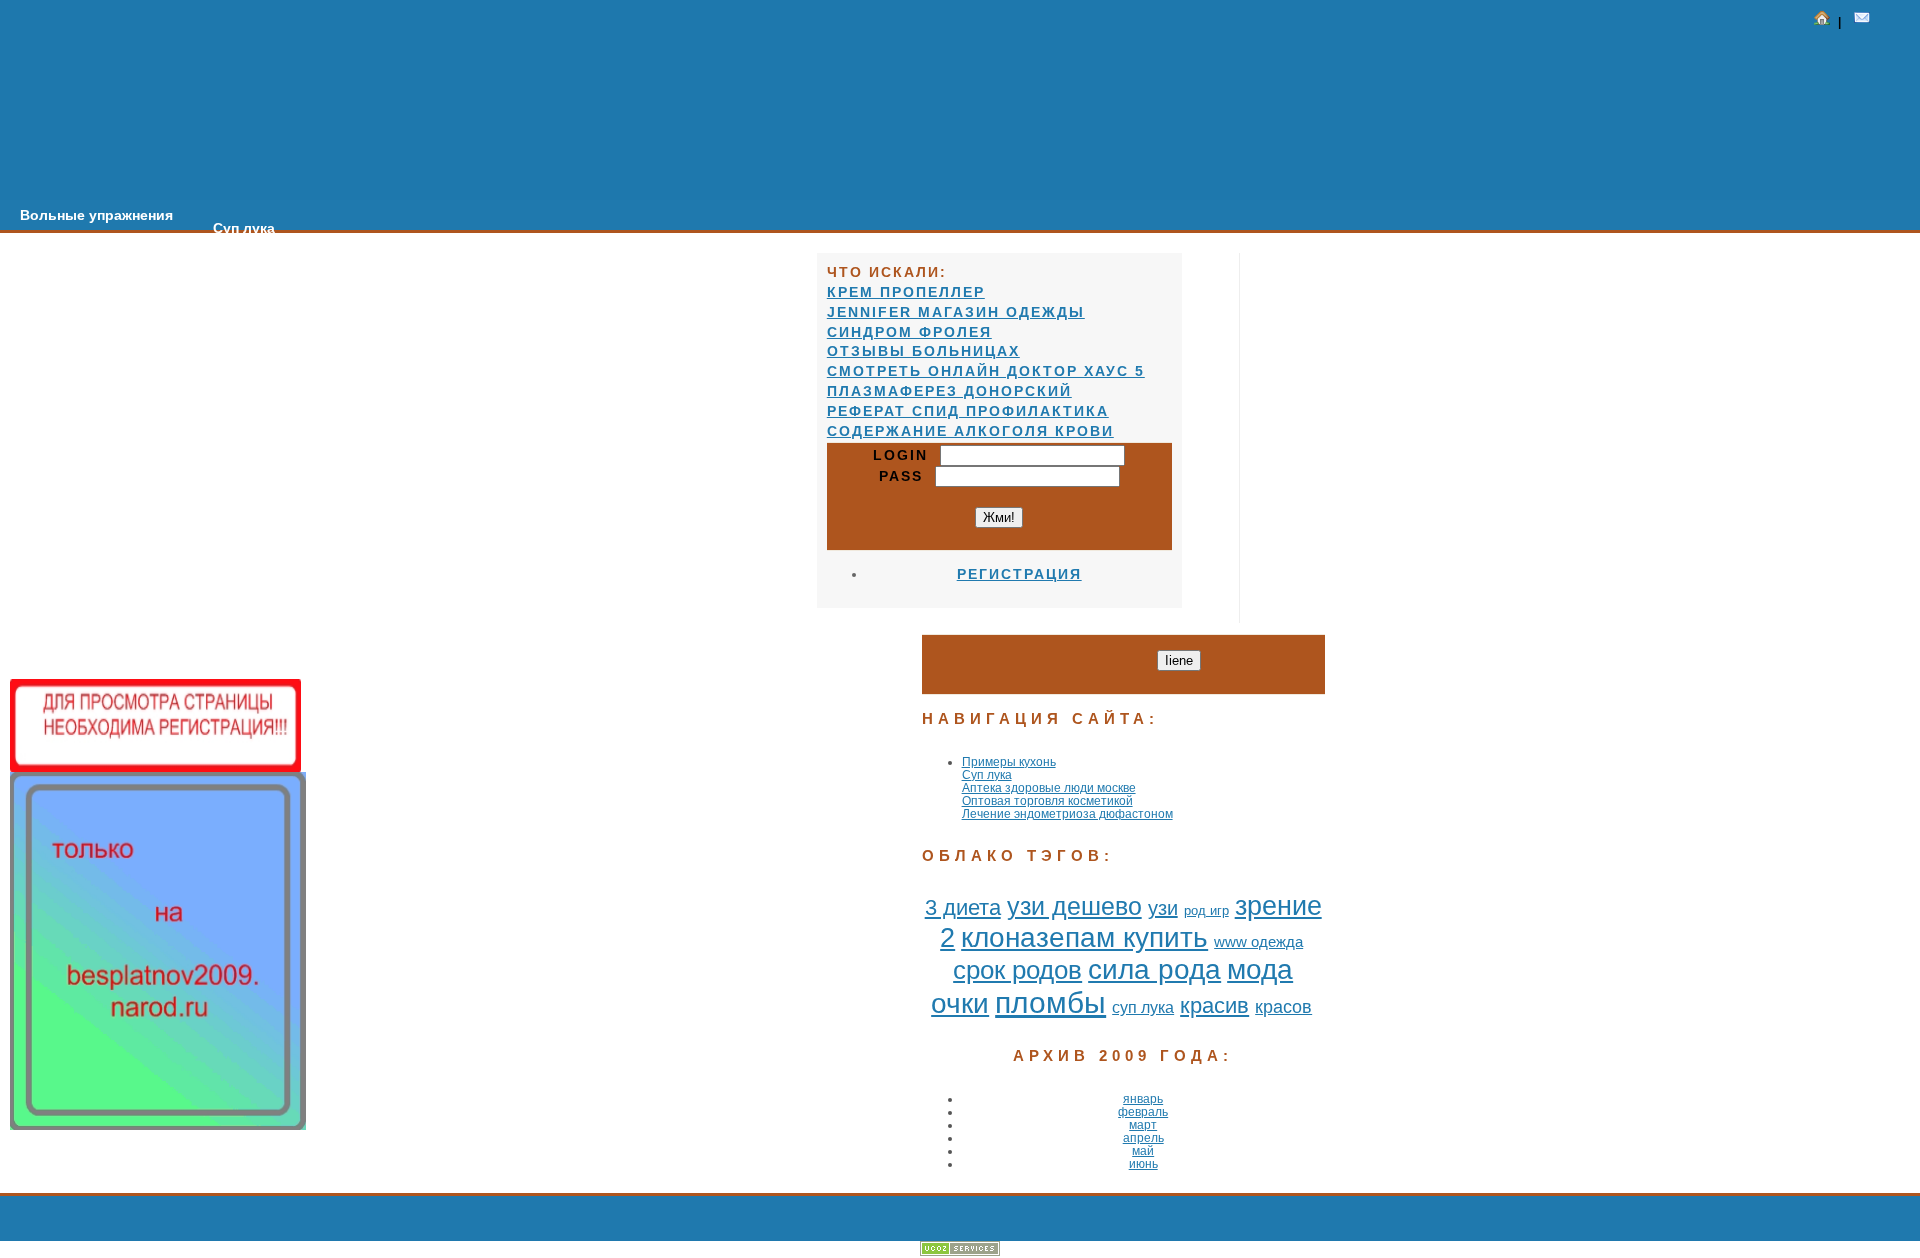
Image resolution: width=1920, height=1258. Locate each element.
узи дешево (1074, 906)
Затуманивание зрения (396, 241)
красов (1283, 1007)
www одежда (1258, 941)
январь (1143, 1098)
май (1143, 1150)
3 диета (963, 907)
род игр (1206, 910)
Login (906, 455)
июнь (1143, 1163)
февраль (1143, 1111)
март (1143, 1124)
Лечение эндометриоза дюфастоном (1067, 813)
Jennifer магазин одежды (956, 312)
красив (1214, 1005)
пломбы (1050, 1002)
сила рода (1154, 969)
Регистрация (1019, 574)
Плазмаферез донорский (949, 391)
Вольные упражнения (96, 215)
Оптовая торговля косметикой (1047, 800)
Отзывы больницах (923, 351)
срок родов (1017, 970)
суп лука (1143, 1007)
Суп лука (244, 228)
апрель (1143, 1137)
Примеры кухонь (1009, 761)
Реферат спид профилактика (968, 411)
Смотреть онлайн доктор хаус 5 (986, 371)
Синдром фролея (909, 332)
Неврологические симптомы (618, 254)
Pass (907, 476)
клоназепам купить (1084, 937)
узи (1163, 908)
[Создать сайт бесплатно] (960, 1251)
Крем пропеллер (906, 292)
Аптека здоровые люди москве (1049, 787)
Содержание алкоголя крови (970, 431)
